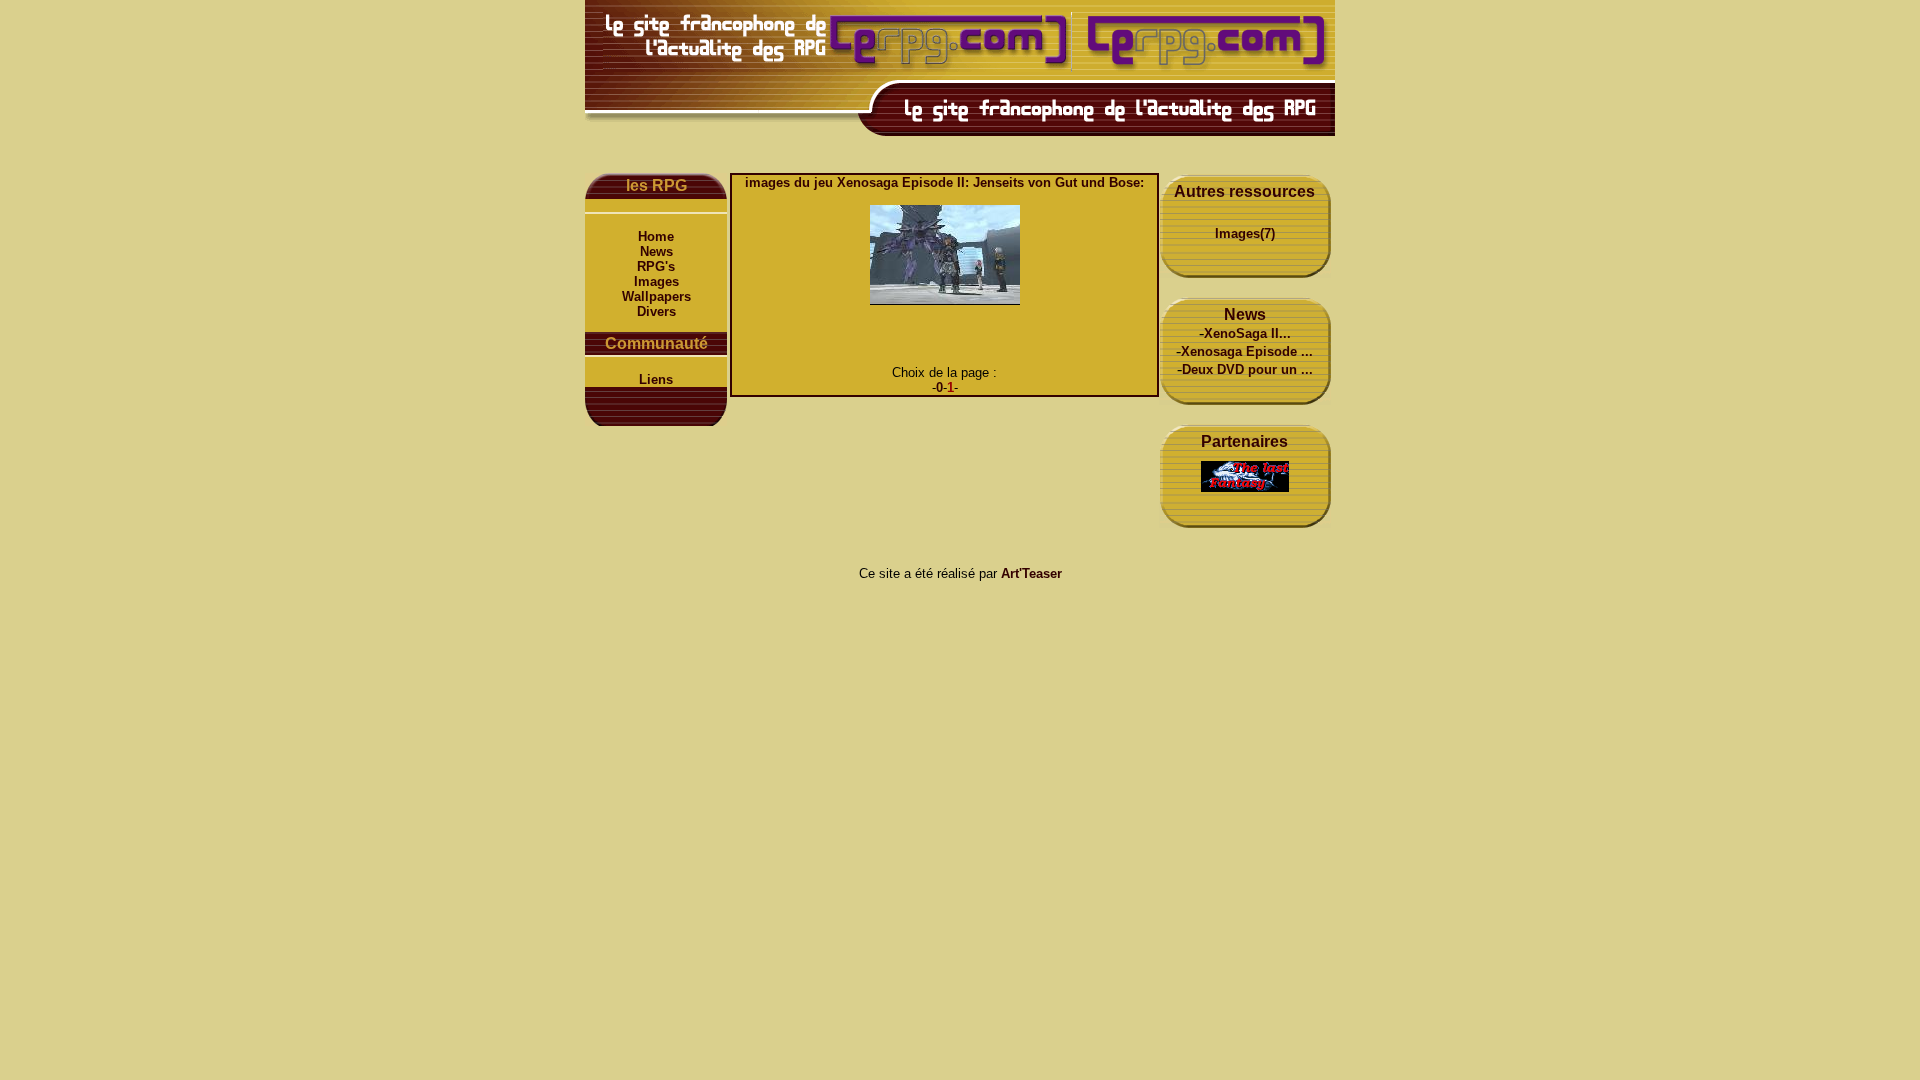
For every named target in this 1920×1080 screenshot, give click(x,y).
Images (656, 281)
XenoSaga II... (1247, 333)
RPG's (656, 266)
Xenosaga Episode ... (1247, 351)
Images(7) (1245, 233)
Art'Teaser (1031, 573)
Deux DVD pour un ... (1247, 369)
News (656, 251)
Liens (656, 379)
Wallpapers (656, 296)
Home (656, 236)
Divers (656, 311)
